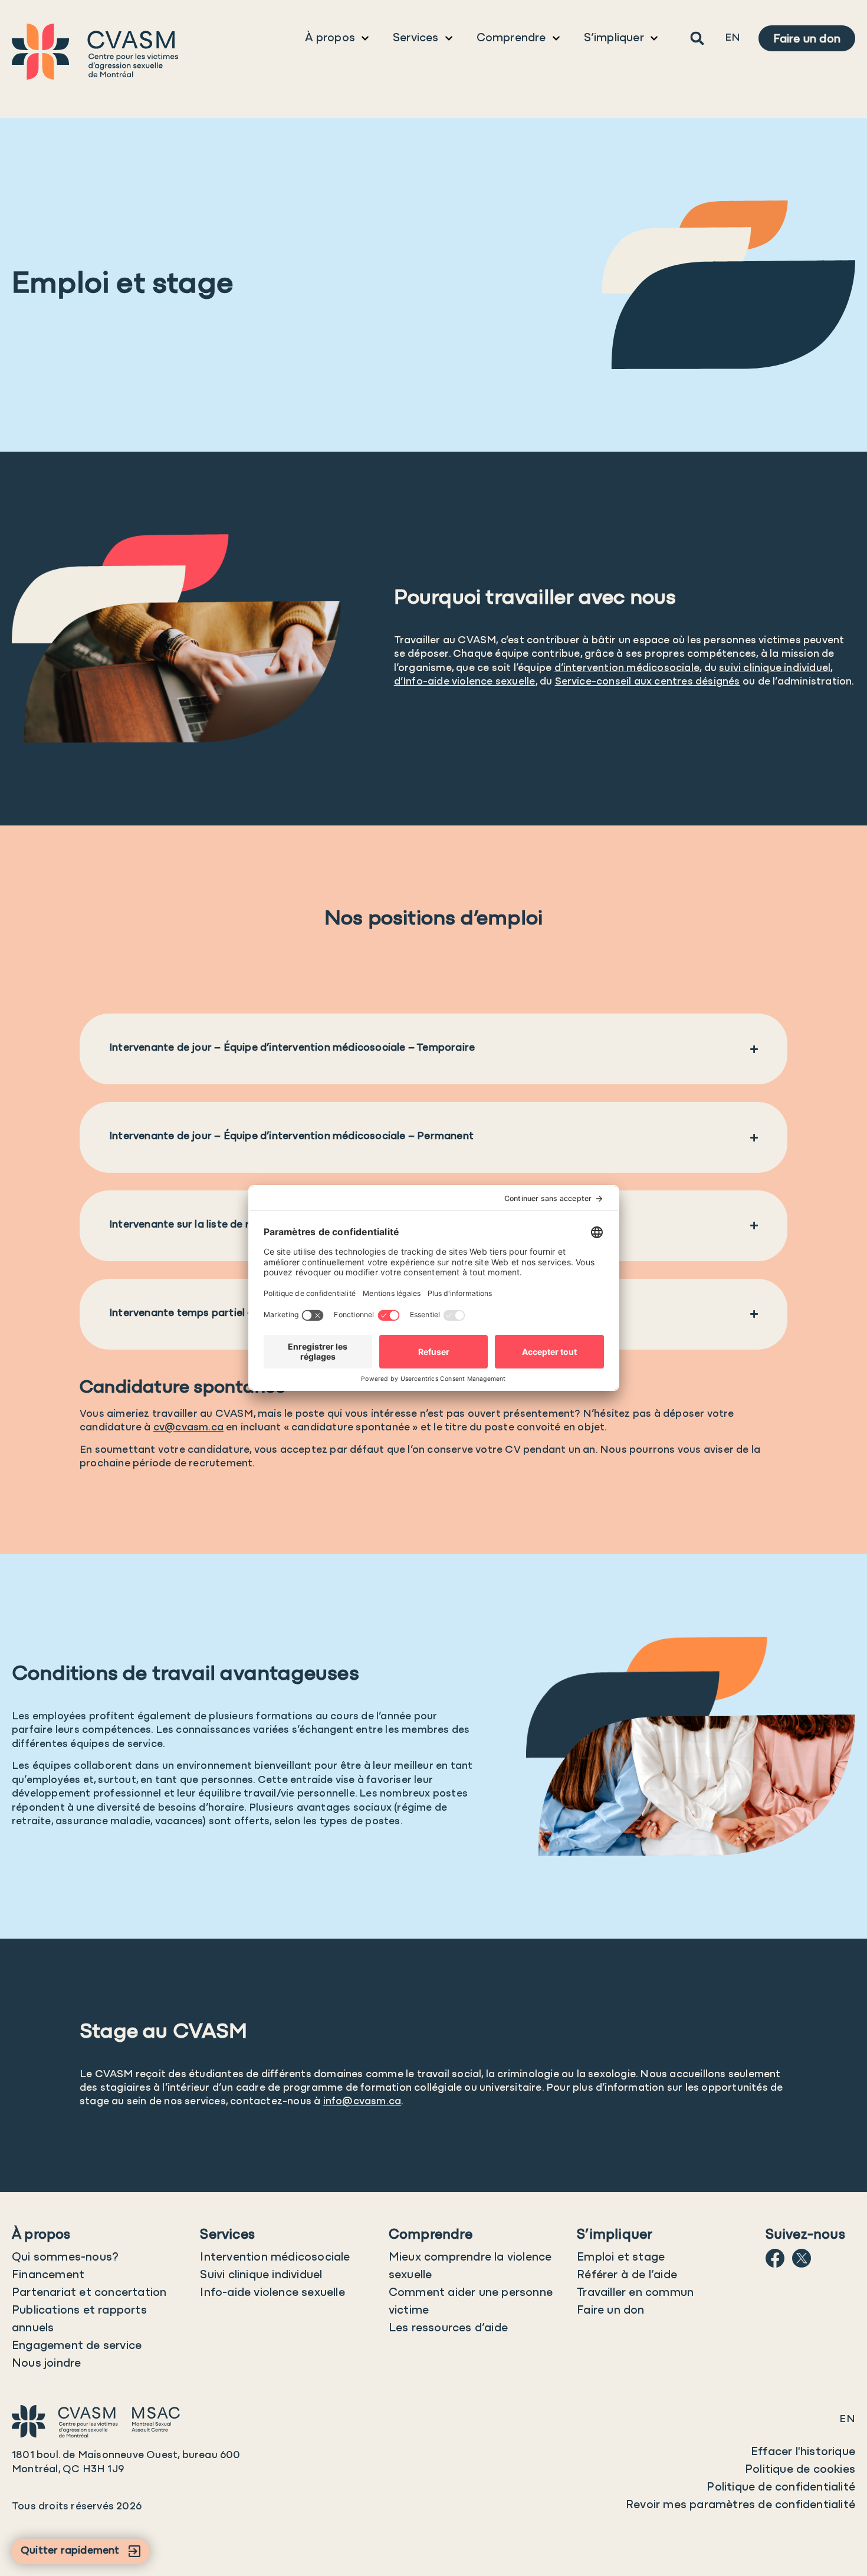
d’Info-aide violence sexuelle (465, 682)
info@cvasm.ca (362, 2102)
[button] (697, 39)
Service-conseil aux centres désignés (648, 682)
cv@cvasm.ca (188, 1428)
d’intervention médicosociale (627, 669)
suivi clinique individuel (775, 669)
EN (733, 38)
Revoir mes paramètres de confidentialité (740, 2505)
